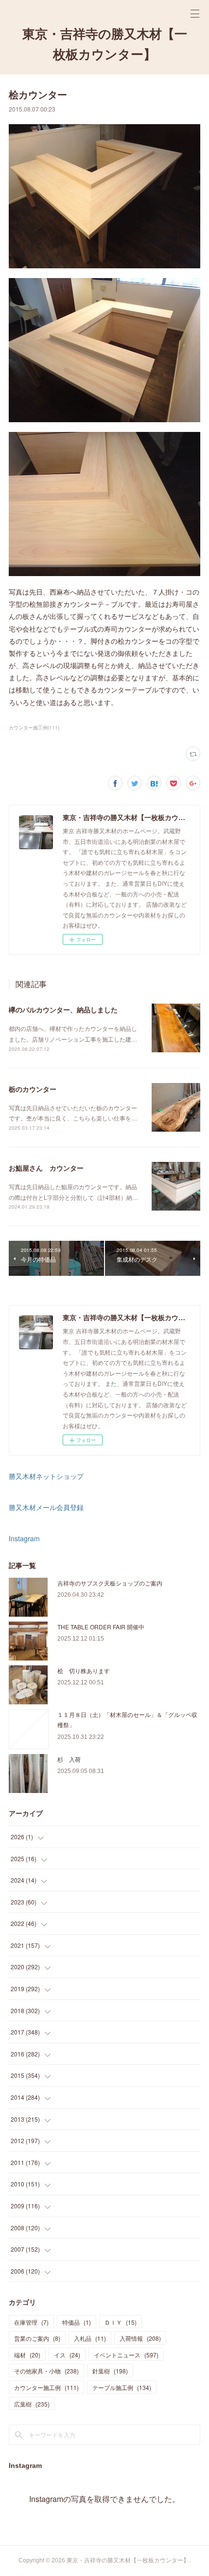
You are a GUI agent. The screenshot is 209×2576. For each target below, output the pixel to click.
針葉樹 (110, 2371)
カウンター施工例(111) (34, 728)
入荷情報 (140, 2338)
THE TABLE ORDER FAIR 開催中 (101, 1627)
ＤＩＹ (121, 2322)
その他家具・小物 (46, 2371)
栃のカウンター (33, 1089)
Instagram (24, 1538)
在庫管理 (31, 2322)
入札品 (90, 2338)
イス (67, 2355)
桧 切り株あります (84, 1671)
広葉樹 (32, 2404)
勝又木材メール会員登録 (46, 1507)
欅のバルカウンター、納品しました (63, 1009)
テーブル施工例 (122, 2387)
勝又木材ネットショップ (46, 1476)
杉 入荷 (69, 1759)
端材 (27, 2355)
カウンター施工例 (46, 2387)
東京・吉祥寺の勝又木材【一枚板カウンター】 (105, 44)
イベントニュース (126, 2355)
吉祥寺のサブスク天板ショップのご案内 (110, 1583)
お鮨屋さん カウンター (46, 1168)
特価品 (77, 2322)
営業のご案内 (37, 2338)
